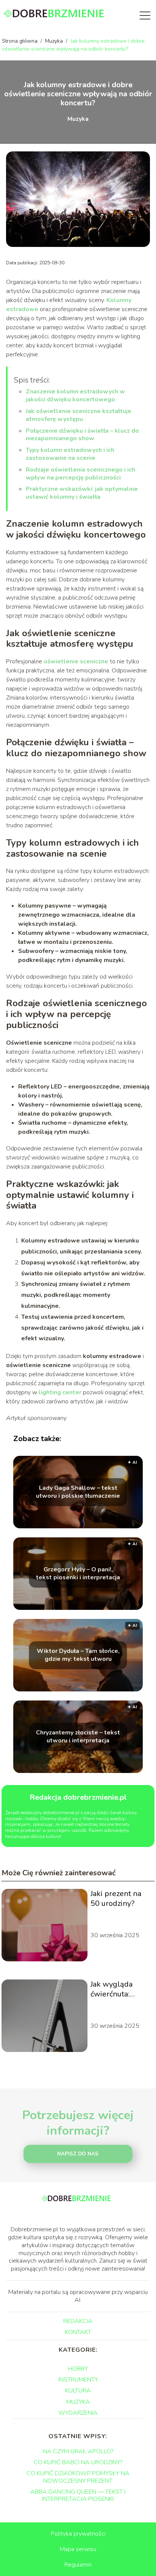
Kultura (78, 2391)
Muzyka (55, 41)
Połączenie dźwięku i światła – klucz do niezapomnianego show (82, 435)
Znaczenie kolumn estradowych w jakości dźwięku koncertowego (75, 395)
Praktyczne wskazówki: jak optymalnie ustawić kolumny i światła (82, 493)
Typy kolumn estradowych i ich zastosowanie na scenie (70, 454)
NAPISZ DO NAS (78, 2154)
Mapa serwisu (78, 2549)
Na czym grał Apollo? (78, 2451)
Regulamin (78, 2565)
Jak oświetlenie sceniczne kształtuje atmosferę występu (79, 415)
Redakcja (78, 2321)
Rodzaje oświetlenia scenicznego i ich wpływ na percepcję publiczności (80, 474)
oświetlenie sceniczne (76, 661)
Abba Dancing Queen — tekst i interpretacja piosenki (78, 2495)
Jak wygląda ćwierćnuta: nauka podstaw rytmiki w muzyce (121, 1989)
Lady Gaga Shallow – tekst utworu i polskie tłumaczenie (78, 1492)
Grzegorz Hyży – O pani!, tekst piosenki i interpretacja (78, 1574)
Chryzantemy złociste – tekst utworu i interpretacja (78, 1737)
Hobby (78, 2369)
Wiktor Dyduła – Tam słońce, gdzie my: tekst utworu (78, 1655)
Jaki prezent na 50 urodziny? (116, 1899)
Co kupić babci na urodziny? (78, 2462)
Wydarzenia (78, 2413)
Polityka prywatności (78, 2534)
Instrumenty (78, 2380)
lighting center (60, 1392)
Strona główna (20, 41)
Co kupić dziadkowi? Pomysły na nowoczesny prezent (78, 2477)
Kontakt (78, 2332)
